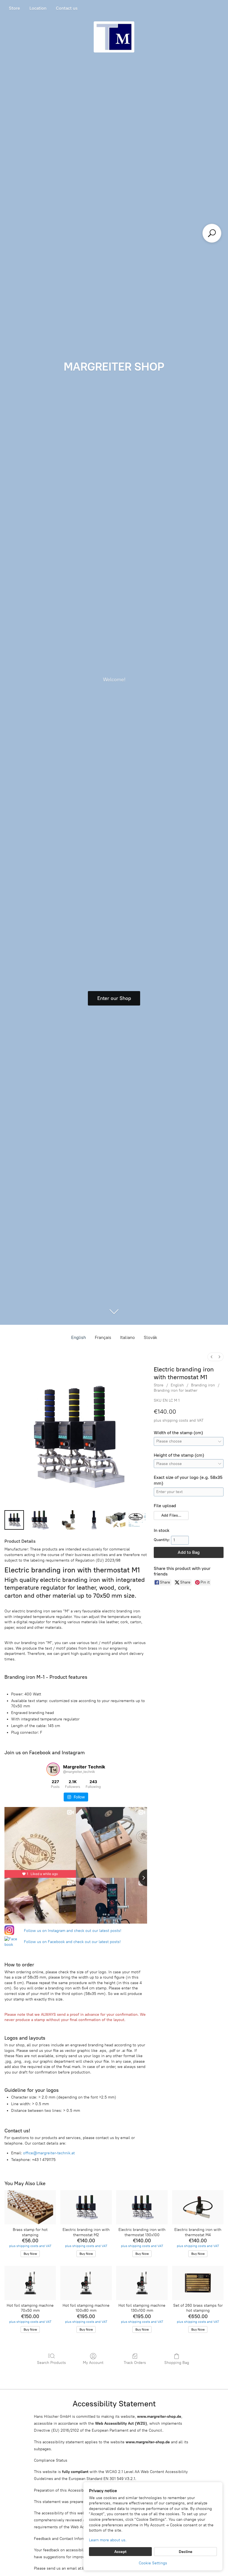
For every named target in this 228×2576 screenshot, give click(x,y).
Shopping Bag (177, 2363)
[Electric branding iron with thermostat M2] (86, 2207)
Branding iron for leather (176, 1390)
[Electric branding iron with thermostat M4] (198, 2207)
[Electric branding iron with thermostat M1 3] (94, 1520)
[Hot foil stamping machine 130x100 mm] (142, 2283)
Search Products (51, 2363)
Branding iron (203, 1385)
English (79, 1337)
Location (38, 8)
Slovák (150, 1337)
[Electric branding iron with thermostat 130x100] (142, 2207)
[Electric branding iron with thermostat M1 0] (14, 1520)
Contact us (67, 8)
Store (14, 8)
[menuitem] (212, 1357)
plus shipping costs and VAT (179, 1420)
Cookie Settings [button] (153, 2563)
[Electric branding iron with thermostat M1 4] (116, 1520)
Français (103, 1337)
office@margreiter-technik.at (49, 2153)
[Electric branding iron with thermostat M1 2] (68, 1520)
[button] (171, 1516)
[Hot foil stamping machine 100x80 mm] (86, 2283)
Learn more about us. (108, 2540)
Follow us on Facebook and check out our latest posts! (72, 1942)
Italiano (127, 1337)
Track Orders (135, 2363)
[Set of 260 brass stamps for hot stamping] (198, 2283)
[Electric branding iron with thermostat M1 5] (137, 1520)
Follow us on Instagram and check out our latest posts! (73, 1931)
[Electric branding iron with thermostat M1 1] (39, 1520)
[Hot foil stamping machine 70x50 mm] (30, 2283)
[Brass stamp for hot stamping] (30, 2207)
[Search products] (212, 233)
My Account (93, 2363)
